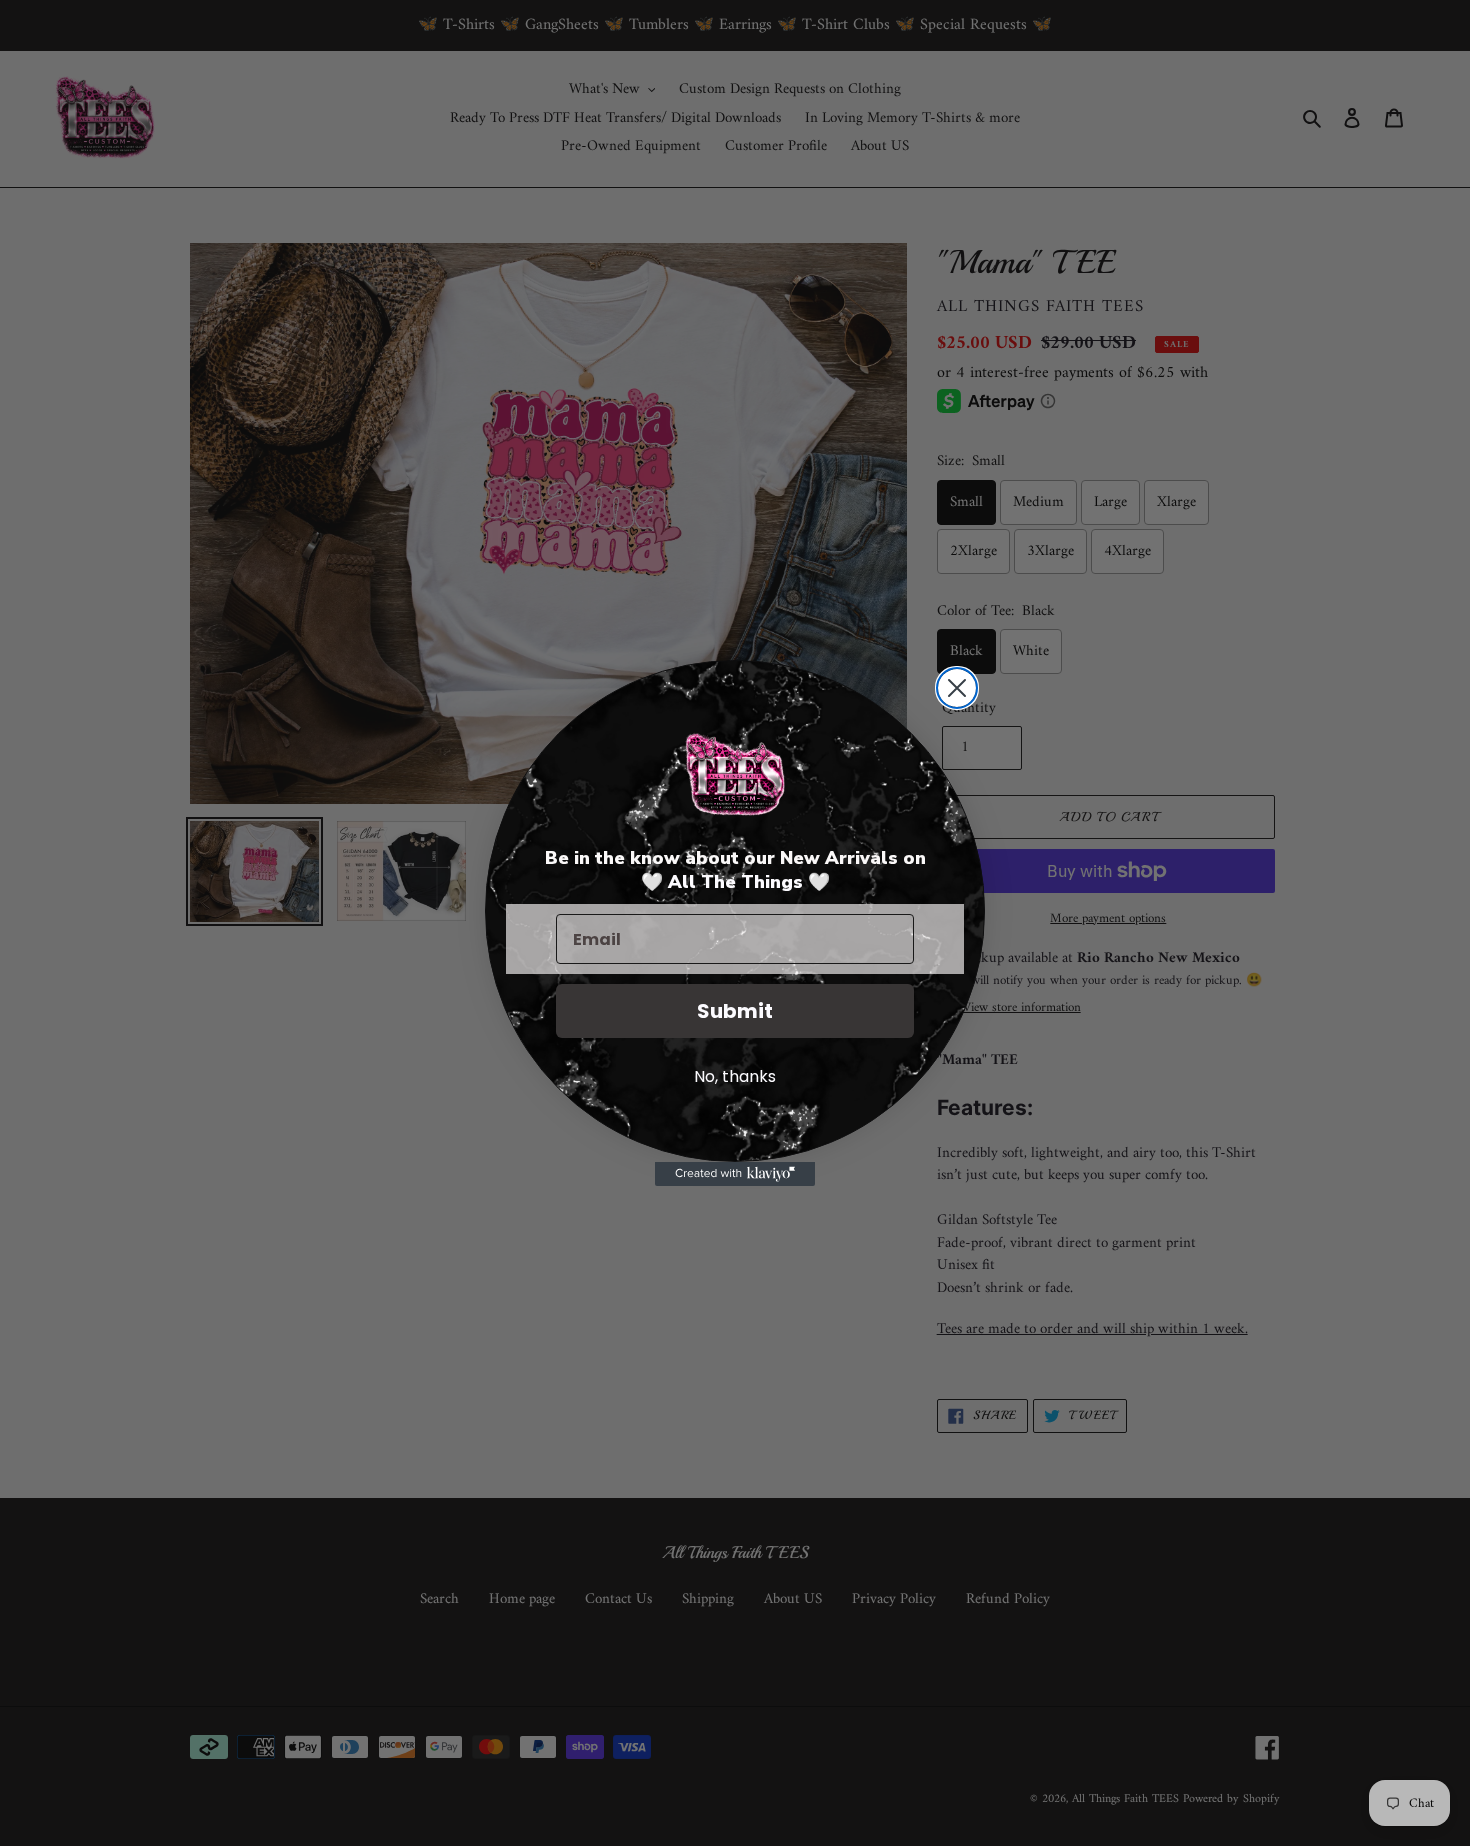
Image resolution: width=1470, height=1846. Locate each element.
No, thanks (735, 1076)
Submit (735, 1011)
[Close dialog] (957, 688)
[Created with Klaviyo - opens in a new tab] (735, 1174)
